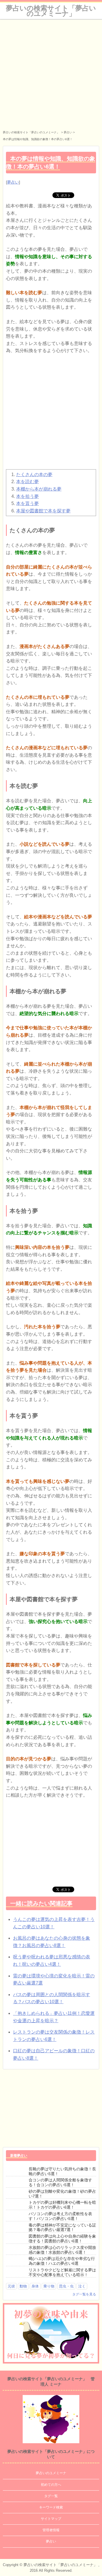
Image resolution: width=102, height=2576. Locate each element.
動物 (23, 2286)
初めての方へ (51, 2485)
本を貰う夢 (27, 503)
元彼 (11, 2286)
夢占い (13, 182)
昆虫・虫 (66, 2286)
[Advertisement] (51, 73)
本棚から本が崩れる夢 (39, 489)
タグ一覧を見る (84, 2294)
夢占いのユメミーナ (51, 2473)
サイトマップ (51, 2519)
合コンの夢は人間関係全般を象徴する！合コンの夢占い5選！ (60, 2182)
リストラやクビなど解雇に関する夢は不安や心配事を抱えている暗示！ (62, 2272)
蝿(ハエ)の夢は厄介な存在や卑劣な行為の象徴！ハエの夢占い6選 (62, 2261)
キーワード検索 (51, 2507)
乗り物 (49, 2286)
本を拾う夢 (27, 496)
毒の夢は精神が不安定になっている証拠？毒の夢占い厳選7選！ (62, 2227)
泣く (82, 2286)
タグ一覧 (51, 2496)
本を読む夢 (27, 482)
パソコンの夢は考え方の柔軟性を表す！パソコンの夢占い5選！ (60, 2216)
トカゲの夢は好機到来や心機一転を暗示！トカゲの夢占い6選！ (62, 2205)
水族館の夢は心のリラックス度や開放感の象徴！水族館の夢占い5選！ (62, 2250)
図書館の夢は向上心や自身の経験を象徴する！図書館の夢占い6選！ (62, 2239)
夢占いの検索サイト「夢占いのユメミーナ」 (51, 11)
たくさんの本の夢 (34, 474)
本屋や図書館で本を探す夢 (43, 511)
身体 (35, 2286)
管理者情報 (51, 2530)
